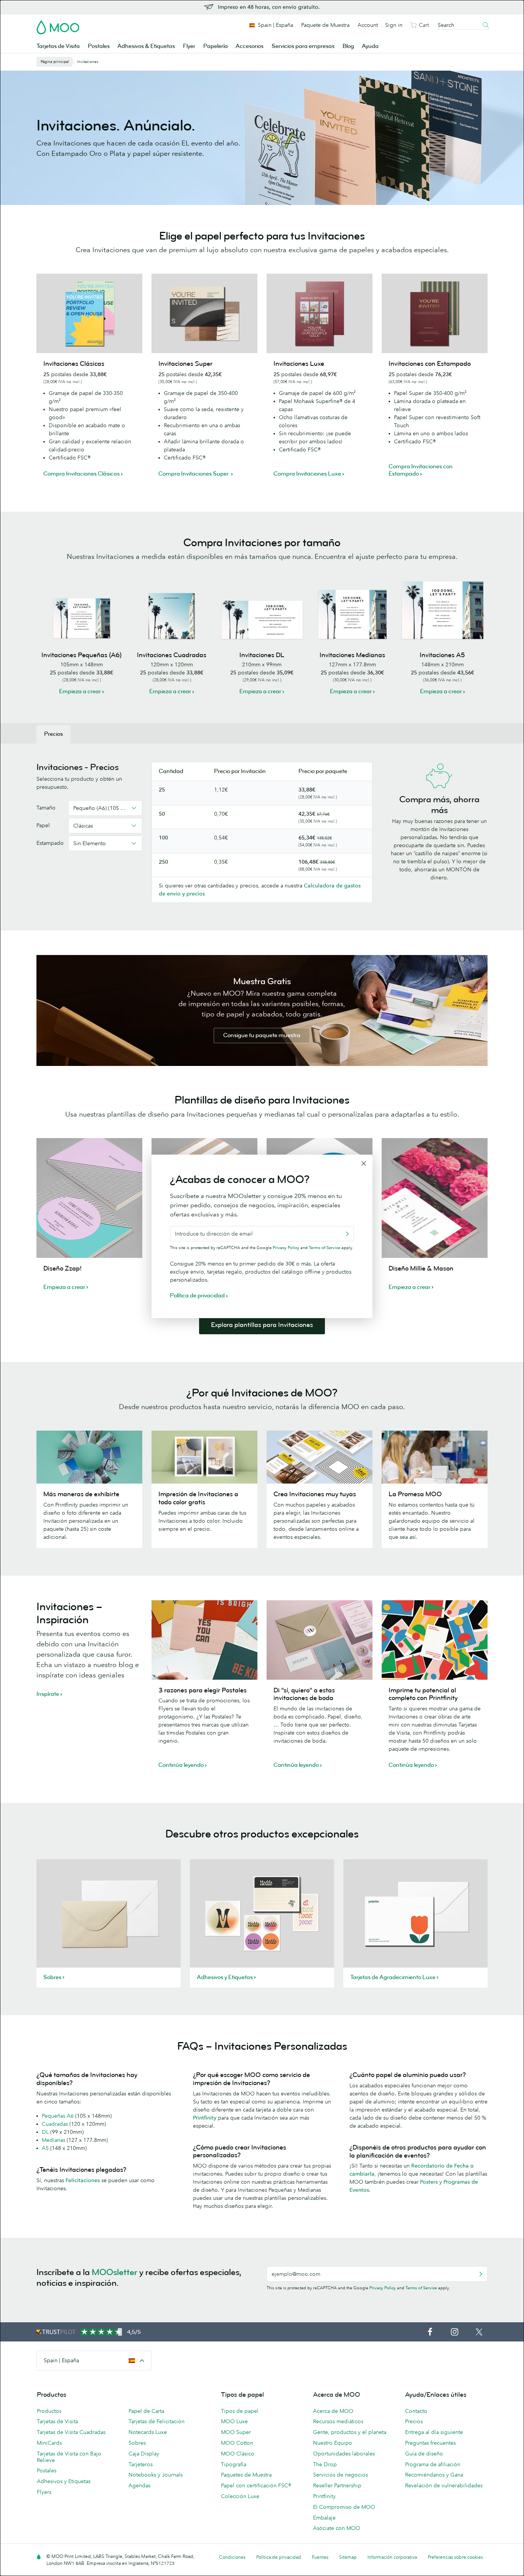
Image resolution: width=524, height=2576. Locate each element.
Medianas (54, 2140)
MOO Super (236, 2432)
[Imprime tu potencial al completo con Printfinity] (435, 1640)
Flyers (44, 2492)
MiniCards (49, 2443)
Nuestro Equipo (333, 2443)
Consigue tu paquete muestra (262, 1035)
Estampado (50, 843)
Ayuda (370, 46)
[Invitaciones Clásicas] (89, 313)
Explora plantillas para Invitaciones (262, 1325)
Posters (429, 2182)
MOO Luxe (234, 2421)
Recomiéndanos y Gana (434, 2475)
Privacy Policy (383, 2288)
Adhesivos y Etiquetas (64, 2481)
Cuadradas (55, 2124)
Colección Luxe (240, 2496)
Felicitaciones (83, 2180)
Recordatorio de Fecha (440, 2166)
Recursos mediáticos (338, 2421)
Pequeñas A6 (58, 2116)
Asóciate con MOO (337, 2528)
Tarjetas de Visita (58, 46)
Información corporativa (392, 2557)
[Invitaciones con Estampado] (435, 313)
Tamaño (46, 808)
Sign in (394, 25)
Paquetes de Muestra (246, 2475)
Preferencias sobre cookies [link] (455, 2557)
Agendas (139, 2485)
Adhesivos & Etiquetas (146, 46)
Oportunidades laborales (344, 2454)
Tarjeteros (141, 2464)
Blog (348, 46)
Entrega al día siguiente (434, 2432)
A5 (45, 2148)
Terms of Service (421, 2288)
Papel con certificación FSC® (256, 2485)
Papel (43, 825)
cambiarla (362, 2174)
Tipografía (234, 2464)
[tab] (54, 734)
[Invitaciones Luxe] (320, 313)
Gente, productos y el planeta (350, 2432)
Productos (49, 2411)
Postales (99, 46)
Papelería (216, 46)
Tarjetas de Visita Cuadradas (71, 2432)
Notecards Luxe (148, 2432)
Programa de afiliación (433, 2464)
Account (368, 25)
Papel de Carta (146, 2411)
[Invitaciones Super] (204, 313)
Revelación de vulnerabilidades (444, 2485)
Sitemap (348, 2557)
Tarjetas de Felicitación (157, 2421)
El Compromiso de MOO (344, 2507)
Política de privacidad (279, 2557)
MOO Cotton (237, 2443)
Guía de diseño (424, 2454)
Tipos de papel (240, 2411)
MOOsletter (115, 2272)
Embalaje (324, 2518)
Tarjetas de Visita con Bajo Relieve (69, 2457)
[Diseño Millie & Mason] (435, 1198)
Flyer (189, 46)
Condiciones (232, 2557)
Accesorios (250, 46)
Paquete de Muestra (325, 25)
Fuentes (320, 2557)
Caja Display (144, 2454)
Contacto (416, 2411)
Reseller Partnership (337, 2485)
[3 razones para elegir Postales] (204, 1640)
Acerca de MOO (333, 2411)
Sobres (137, 2443)
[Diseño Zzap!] (89, 1198)
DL (45, 2132)
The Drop (325, 2464)
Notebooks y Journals (156, 2475)
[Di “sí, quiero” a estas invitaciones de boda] (320, 1640)
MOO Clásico (238, 2454)
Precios (414, 2421)
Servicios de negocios (340, 2475)
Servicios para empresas (303, 46)
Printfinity (205, 2118)
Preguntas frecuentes (430, 2443)
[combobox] (105, 808)
